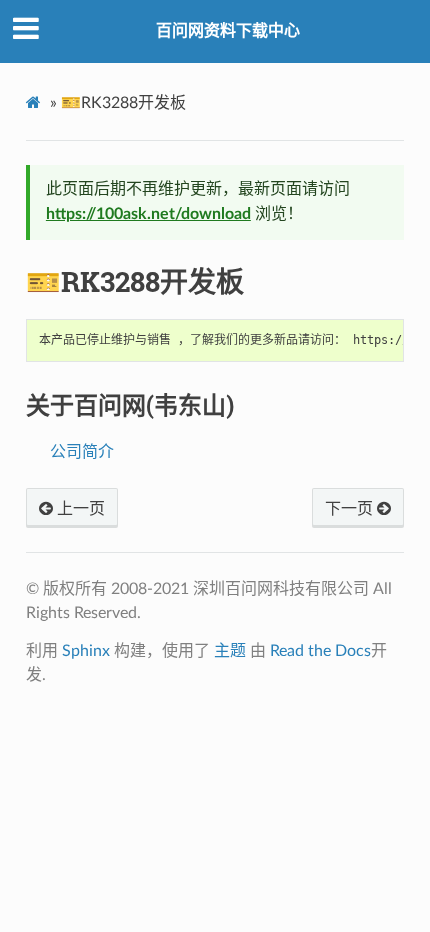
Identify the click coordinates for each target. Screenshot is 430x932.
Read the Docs (320, 651)
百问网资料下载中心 (228, 31)
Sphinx (86, 651)
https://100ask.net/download (148, 214)
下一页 (351, 509)
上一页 (79, 509)
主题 (230, 651)
